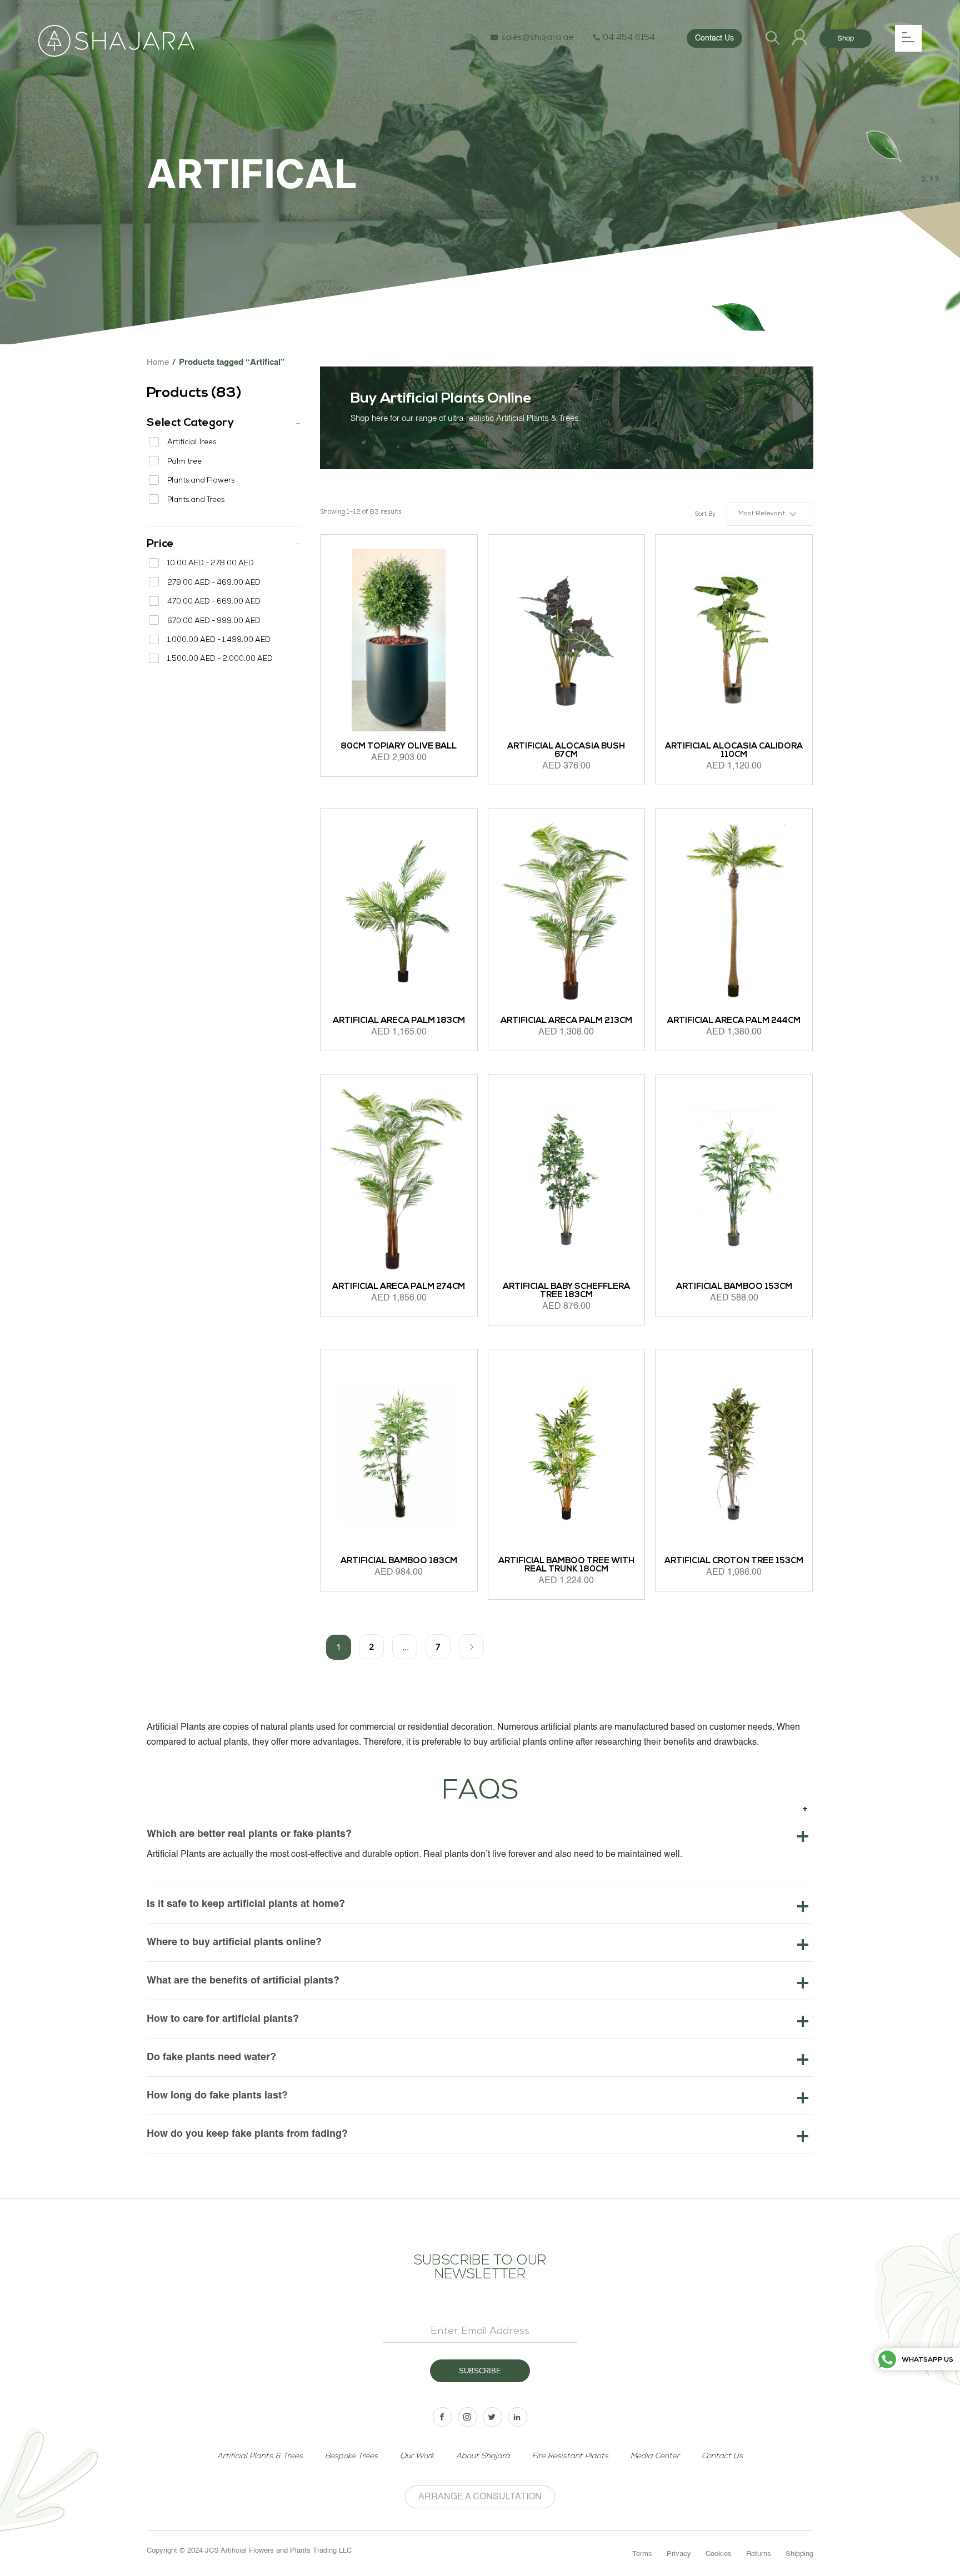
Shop (846, 39)
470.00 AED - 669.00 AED (214, 602)
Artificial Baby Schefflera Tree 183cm (566, 1291)
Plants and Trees (196, 501)
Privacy (679, 2554)
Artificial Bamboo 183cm (399, 1561)
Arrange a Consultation (480, 2497)
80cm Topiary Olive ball (399, 747)
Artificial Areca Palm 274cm (399, 1287)
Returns (759, 2554)
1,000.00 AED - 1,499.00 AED (219, 641)
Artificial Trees (192, 443)
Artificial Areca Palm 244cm (734, 1021)
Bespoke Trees (351, 2456)
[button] (770, 514)
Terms (642, 2554)
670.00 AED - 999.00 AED (214, 622)
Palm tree (184, 462)
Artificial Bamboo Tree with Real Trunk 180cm (566, 1565)
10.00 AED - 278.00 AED (211, 564)
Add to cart (349, 797)
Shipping (799, 2554)
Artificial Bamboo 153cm (734, 1287)
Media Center (655, 2456)
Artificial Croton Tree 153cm (734, 1561)
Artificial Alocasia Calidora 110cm (734, 751)
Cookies (719, 2554)
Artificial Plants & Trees (260, 2456)
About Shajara (483, 2456)
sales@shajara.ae (537, 38)
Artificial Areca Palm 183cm (399, 1021)
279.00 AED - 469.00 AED (214, 583)
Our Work (417, 2456)
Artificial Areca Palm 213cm (566, 1021)
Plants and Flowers (201, 481)
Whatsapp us (927, 2360)
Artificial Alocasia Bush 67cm (566, 751)
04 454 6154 (629, 38)
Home (158, 362)
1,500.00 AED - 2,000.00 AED (220, 659)
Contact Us (714, 38)
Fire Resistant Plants (570, 2456)
